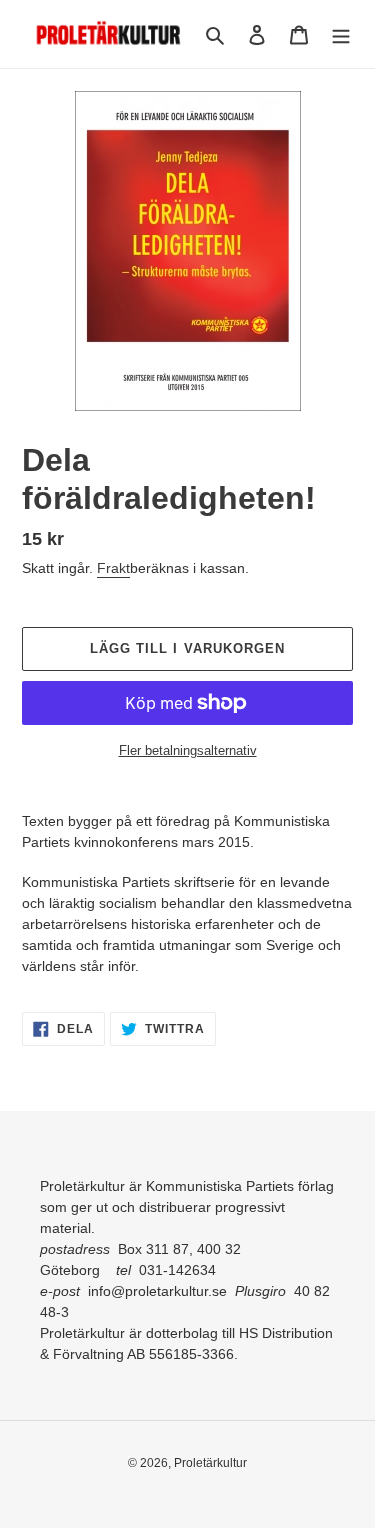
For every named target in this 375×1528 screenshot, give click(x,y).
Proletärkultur (210, 1463)
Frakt (113, 568)
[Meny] (341, 34)
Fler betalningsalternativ (188, 750)
